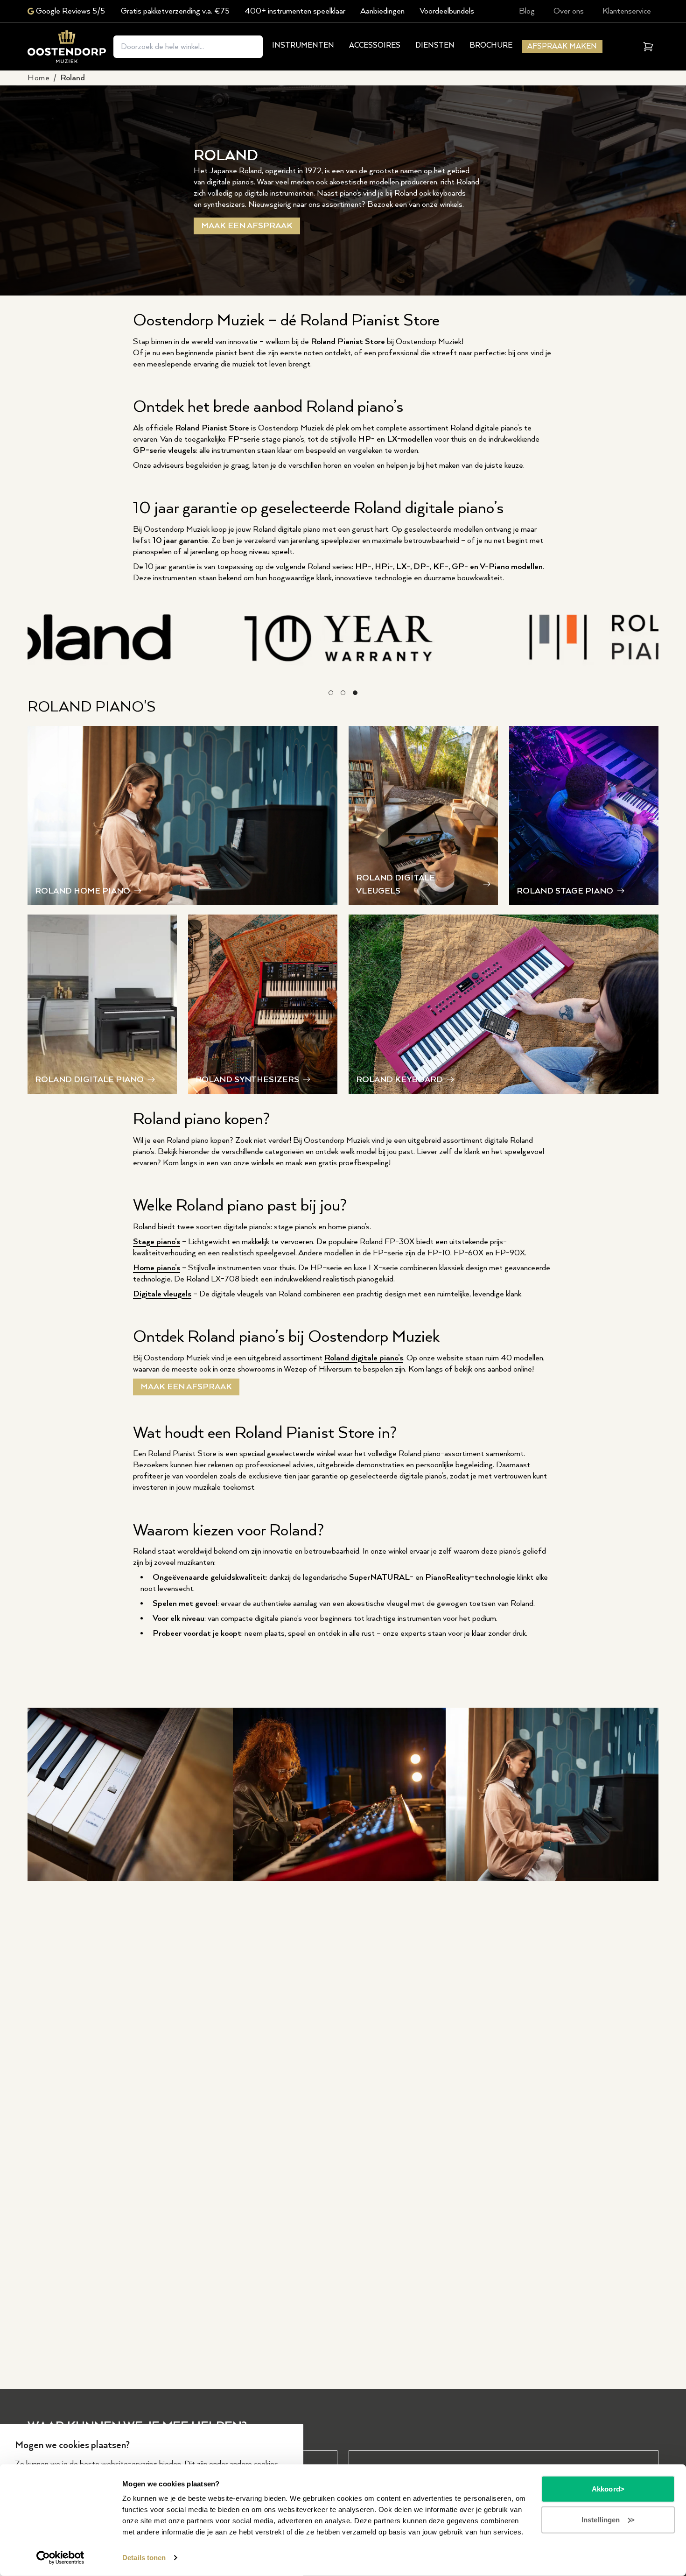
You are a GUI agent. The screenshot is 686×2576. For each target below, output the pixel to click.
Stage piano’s (157, 1242)
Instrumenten (303, 46)
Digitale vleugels (162, 1294)
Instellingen (601, 2519)
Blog (527, 11)
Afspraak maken (562, 46)
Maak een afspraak (247, 226)
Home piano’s (157, 1268)
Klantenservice (627, 11)
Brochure (491, 46)
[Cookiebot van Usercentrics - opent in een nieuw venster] (60, 2558)
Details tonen (144, 2558)
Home (38, 78)
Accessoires (375, 46)
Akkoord (606, 2489)
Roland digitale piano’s (364, 1358)
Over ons (569, 11)
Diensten (435, 46)
